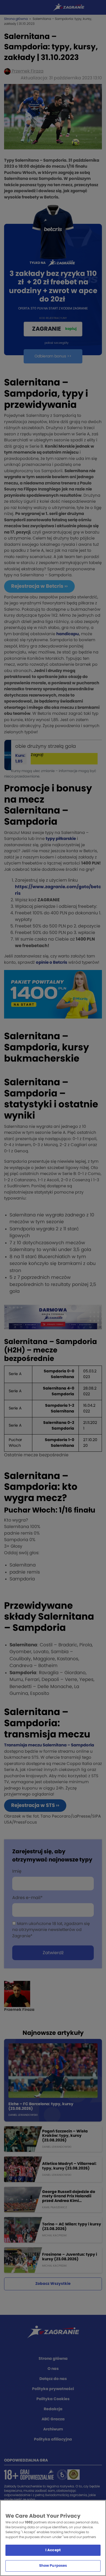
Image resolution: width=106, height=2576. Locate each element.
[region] (53, 2538)
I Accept (53, 2550)
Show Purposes (53, 2566)
